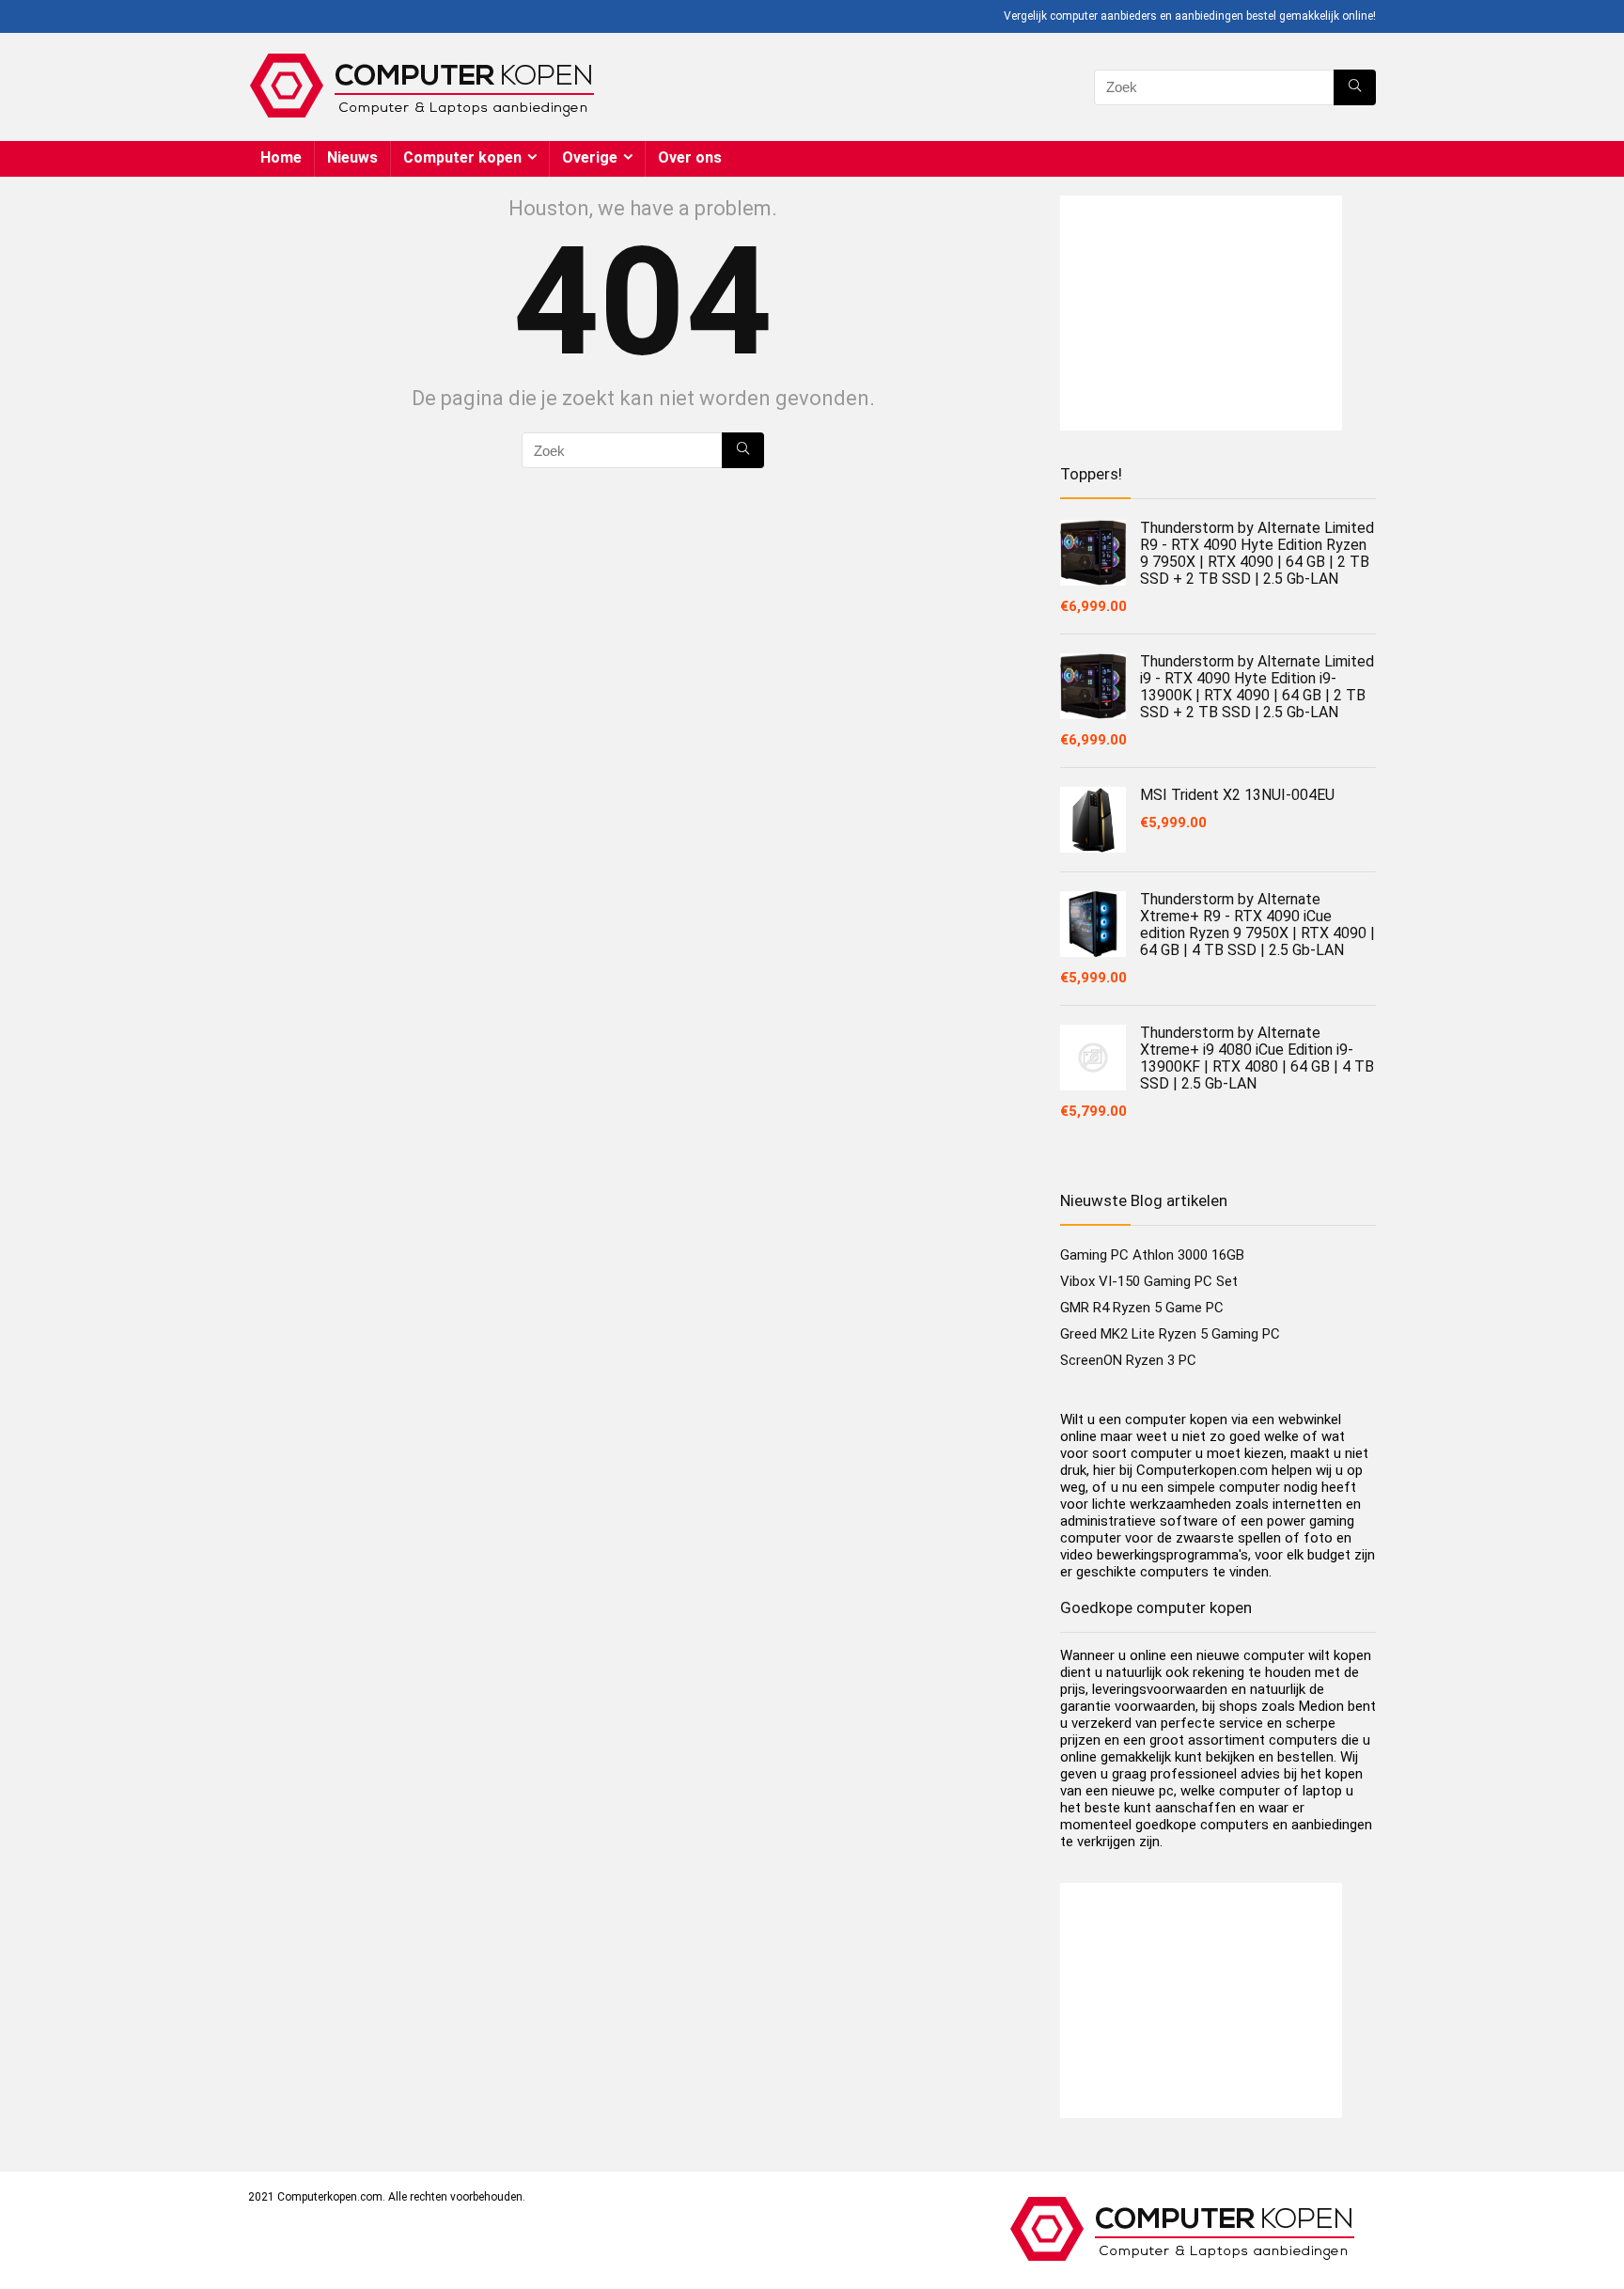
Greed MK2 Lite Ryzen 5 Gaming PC (1170, 1334)
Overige (590, 157)
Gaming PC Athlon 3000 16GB (1152, 1255)
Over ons (690, 157)
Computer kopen (462, 157)
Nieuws (352, 157)
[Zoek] (1355, 87)
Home (281, 157)
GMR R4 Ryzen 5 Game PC (1142, 1308)
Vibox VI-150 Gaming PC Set (1149, 1281)
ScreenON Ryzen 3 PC (1128, 1360)
